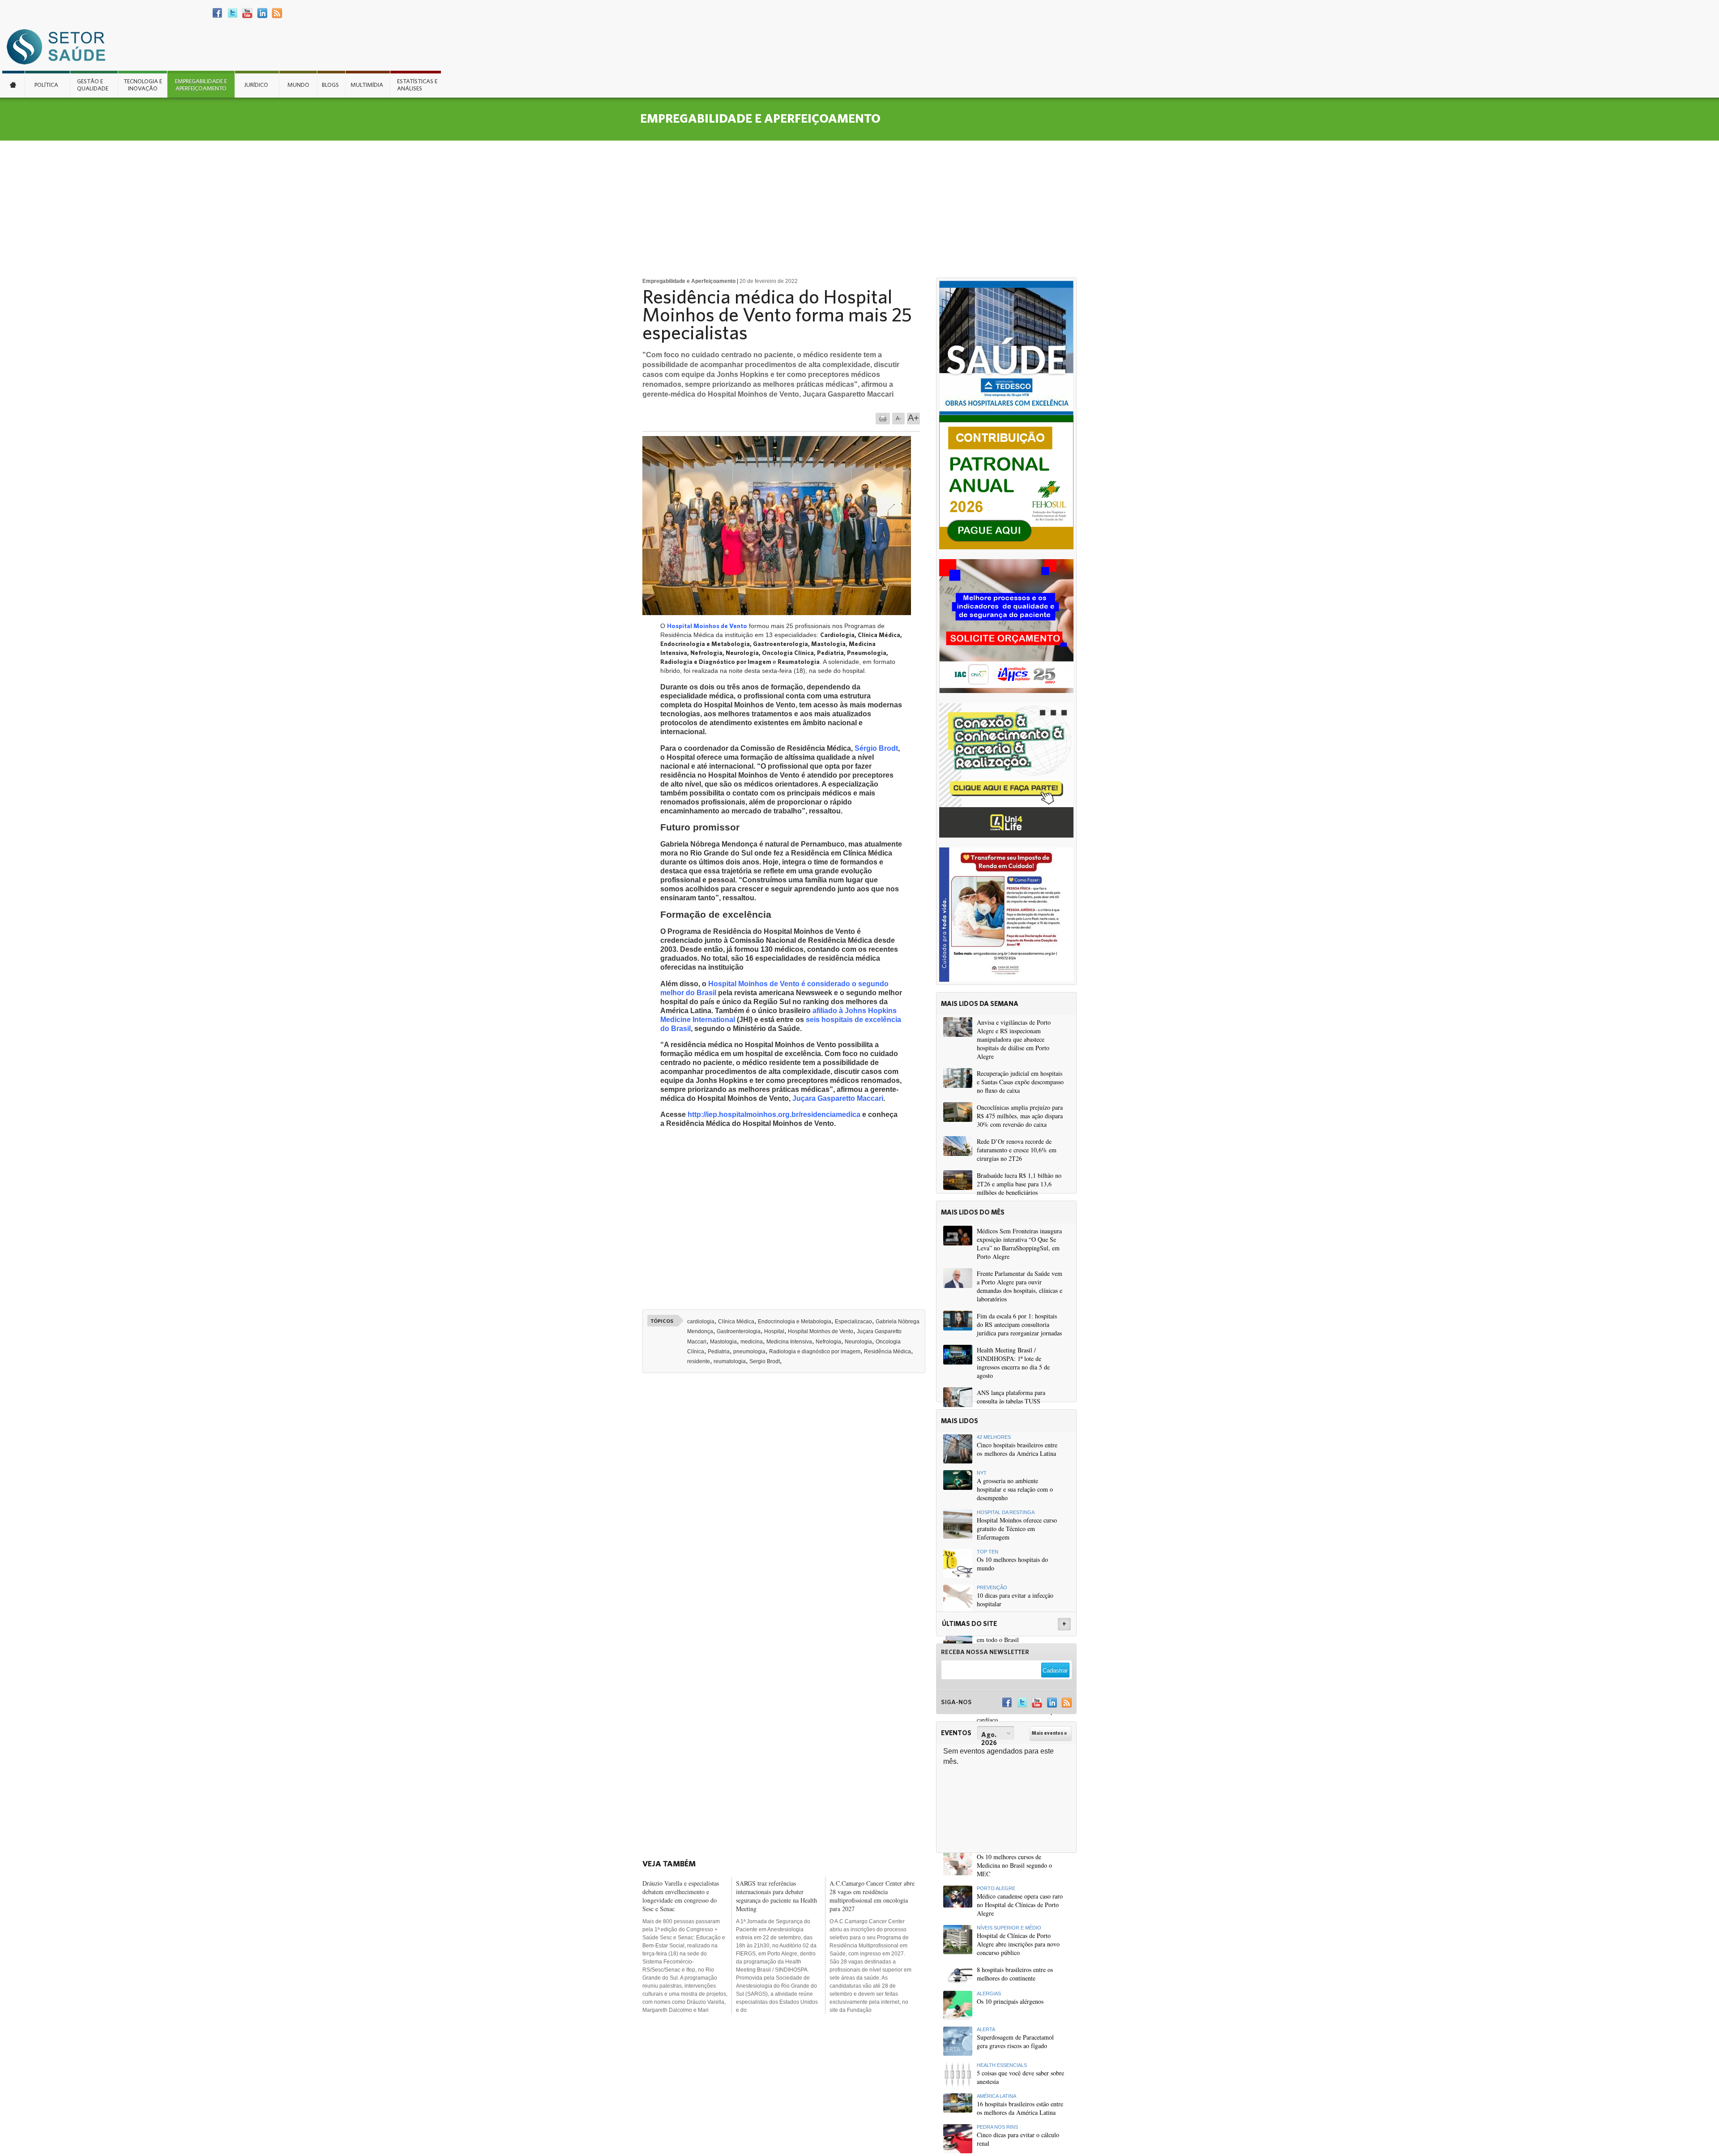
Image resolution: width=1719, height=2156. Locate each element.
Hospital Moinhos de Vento (707, 626)
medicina (752, 1342)
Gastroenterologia (739, 1331)
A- (898, 419)
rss (277, 13)
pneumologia (749, 1352)
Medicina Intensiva (789, 1342)
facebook (218, 13)
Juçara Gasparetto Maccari (838, 1098)
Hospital (774, 1331)
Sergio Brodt (765, 1361)
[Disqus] (787, 1504)
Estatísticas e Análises (417, 85)
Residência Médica (887, 1352)
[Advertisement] (859, 208)
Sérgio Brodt (876, 748)
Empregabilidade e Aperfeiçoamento (201, 85)
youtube (247, 13)
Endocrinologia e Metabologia (795, 1322)
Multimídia (367, 85)
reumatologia (730, 1361)
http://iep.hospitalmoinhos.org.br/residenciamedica (774, 1114)
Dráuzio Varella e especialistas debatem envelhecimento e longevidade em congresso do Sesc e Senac (681, 1896)
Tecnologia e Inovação (143, 85)
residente (699, 1361)
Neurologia (858, 1342)
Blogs (330, 85)
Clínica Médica (736, 1322)
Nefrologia (828, 1342)
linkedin (262, 13)
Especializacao (853, 1322)
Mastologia (723, 1342)
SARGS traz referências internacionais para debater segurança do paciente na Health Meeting (776, 1896)
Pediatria (719, 1352)
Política (46, 85)
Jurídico (256, 85)
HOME (13, 84)
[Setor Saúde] (60, 46)
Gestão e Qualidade (93, 85)
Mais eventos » (1049, 1733)
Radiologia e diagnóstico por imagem (815, 1352)
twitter (233, 13)
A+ (913, 418)
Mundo (298, 85)
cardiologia (701, 1322)
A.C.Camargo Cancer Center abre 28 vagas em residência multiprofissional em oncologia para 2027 (872, 1896)
